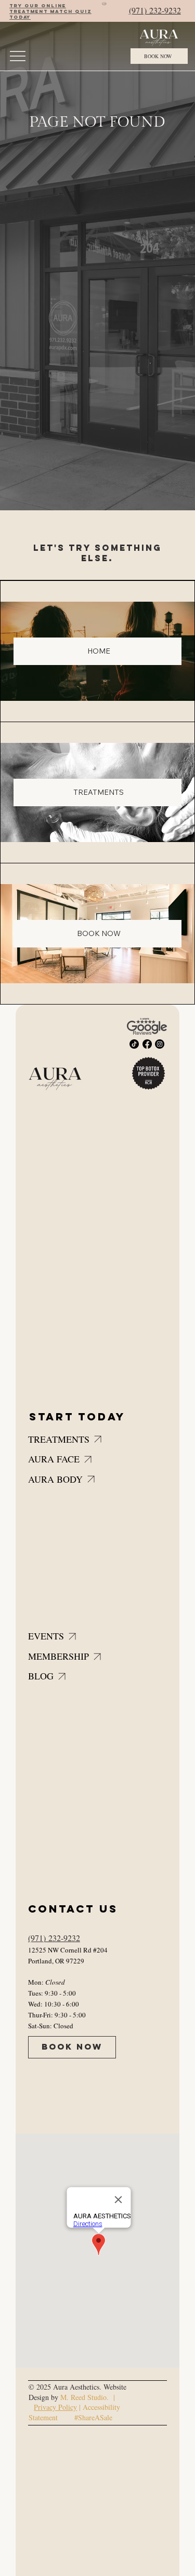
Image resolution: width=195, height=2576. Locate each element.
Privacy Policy (55, 2407)
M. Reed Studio (83, 2397)
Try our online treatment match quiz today (50, 11)
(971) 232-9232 (155, 10)
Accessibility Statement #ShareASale (74, 2412)
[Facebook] (147, 1044)
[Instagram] (160, 1044)
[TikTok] (134, 1044)
